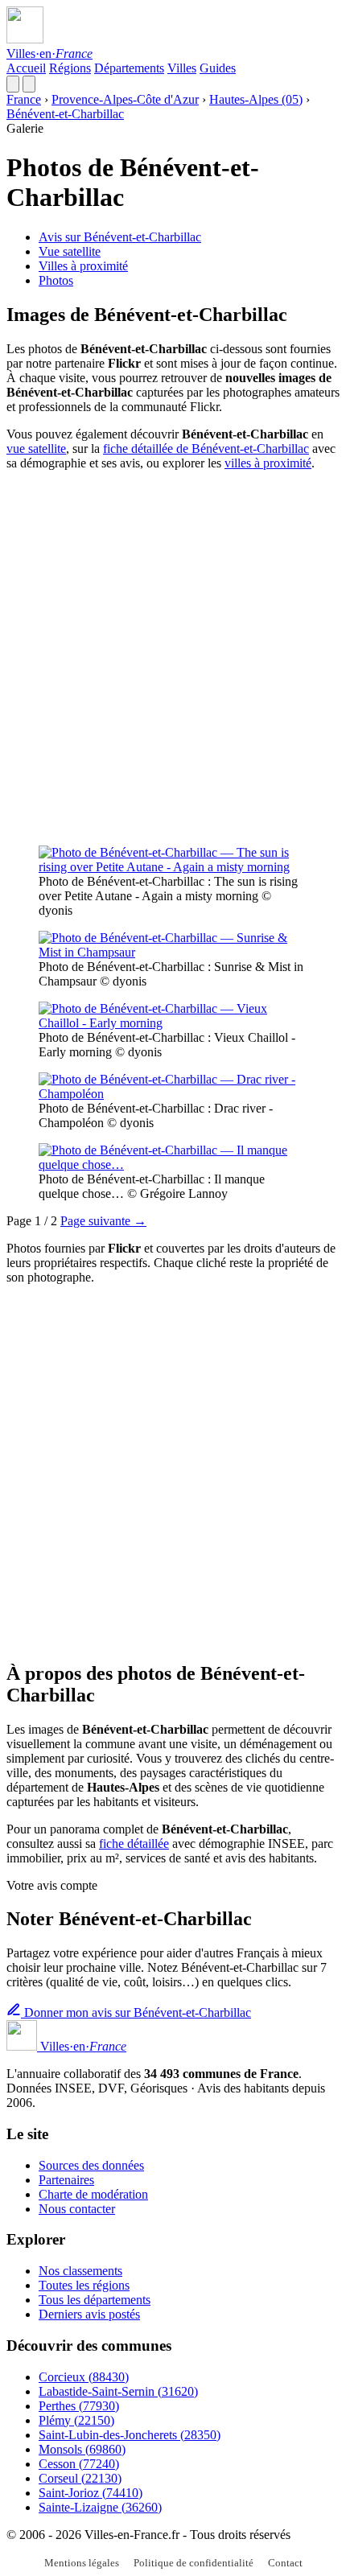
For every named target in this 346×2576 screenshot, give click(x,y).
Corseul (80, 2478)
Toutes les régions (84, 2285)
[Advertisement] (173, 656)
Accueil (26, 68)
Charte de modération (93, 2194)
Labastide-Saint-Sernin (118, 2391)
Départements (129, 68)
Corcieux (84, 2377)
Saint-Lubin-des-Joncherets (130, 2435)
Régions (70, 68)
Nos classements (80, 2271)
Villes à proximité (83, 266)
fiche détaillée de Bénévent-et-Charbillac (206, 449)
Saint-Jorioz (91, 2493)
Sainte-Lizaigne (100, 2507)
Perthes (79, 2406)
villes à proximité (268, 463)
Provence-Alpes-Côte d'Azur (125, 99)
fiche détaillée (134, 1844)
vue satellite (36, 449)
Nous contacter (77, 2209)
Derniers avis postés (89, 2314)
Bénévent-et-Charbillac (65, 114)
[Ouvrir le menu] (29, 84)
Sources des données (91, 2165)
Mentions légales (82, 2563)
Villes (182, 68)
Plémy (76, 2420)
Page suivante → (103, 1221)
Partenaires (66, 2180)
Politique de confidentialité (194, 2563)
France (24, 99)
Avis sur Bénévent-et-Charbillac (120, 237)
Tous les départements (95, 2300)
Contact (285, 2563)
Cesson (79, 2464)
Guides (218, 68)
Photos (56, 280)
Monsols (82, 2449)
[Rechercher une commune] (13, 84)
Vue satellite (70, 251)
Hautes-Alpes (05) (256, 99)
